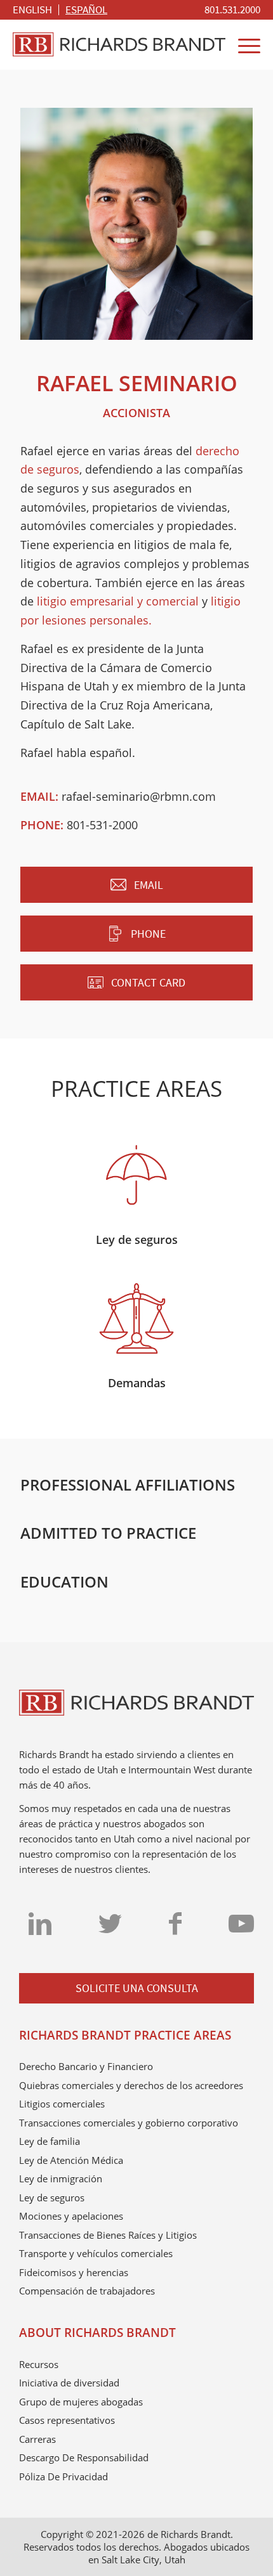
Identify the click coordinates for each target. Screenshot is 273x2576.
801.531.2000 (232, 10)
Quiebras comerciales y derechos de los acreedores (131, 2085)
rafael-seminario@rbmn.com (139, 796)
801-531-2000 (102, 825)
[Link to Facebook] (175, 1923)
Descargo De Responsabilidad (84, 2457)
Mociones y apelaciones (71, 2216)
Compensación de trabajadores (87, 2291)
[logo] (119, 44)
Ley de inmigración (61, 2178)
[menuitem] (232, 10)
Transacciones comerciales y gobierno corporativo (129, 2123)
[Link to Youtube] (241, 1923)
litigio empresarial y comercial (118, 601)
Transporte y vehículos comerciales (96, 2253)
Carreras (37, 2439)
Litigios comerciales (62, 2104)
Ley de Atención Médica (71, 2160)
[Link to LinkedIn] (40, 1923)
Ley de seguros (52, 2197)
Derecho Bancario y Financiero (86, 2066)
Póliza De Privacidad (63, 2476)
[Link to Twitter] (110, 1923)
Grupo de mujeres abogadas (81, 2402)
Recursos (39, 2364)
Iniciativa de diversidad (69, 2383)
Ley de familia (50, 2141)
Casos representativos (67, 2420)
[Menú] (243, 44)
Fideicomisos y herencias (74, 2272)
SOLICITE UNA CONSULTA (137, 1988)
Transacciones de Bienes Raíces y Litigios (108, 2235)
